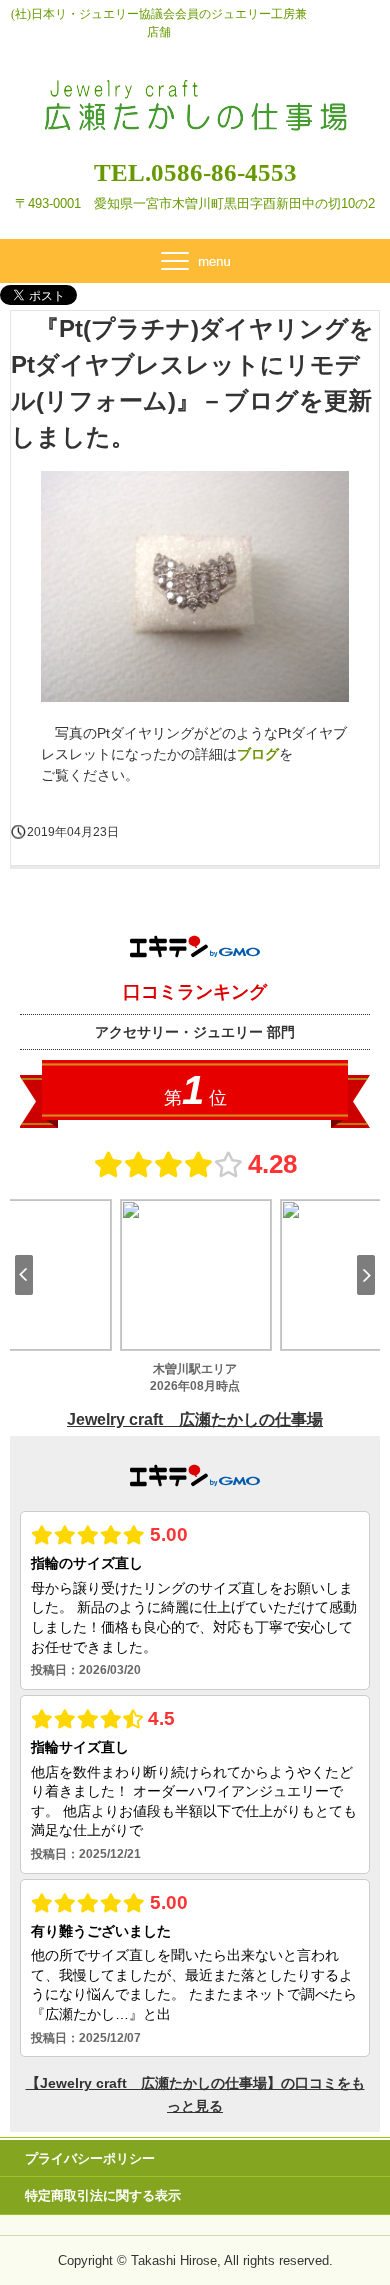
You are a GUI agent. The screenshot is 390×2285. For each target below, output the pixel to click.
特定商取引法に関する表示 (103, 2195)
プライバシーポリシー (90, 2158)
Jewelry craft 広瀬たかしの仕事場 (195, 88)
